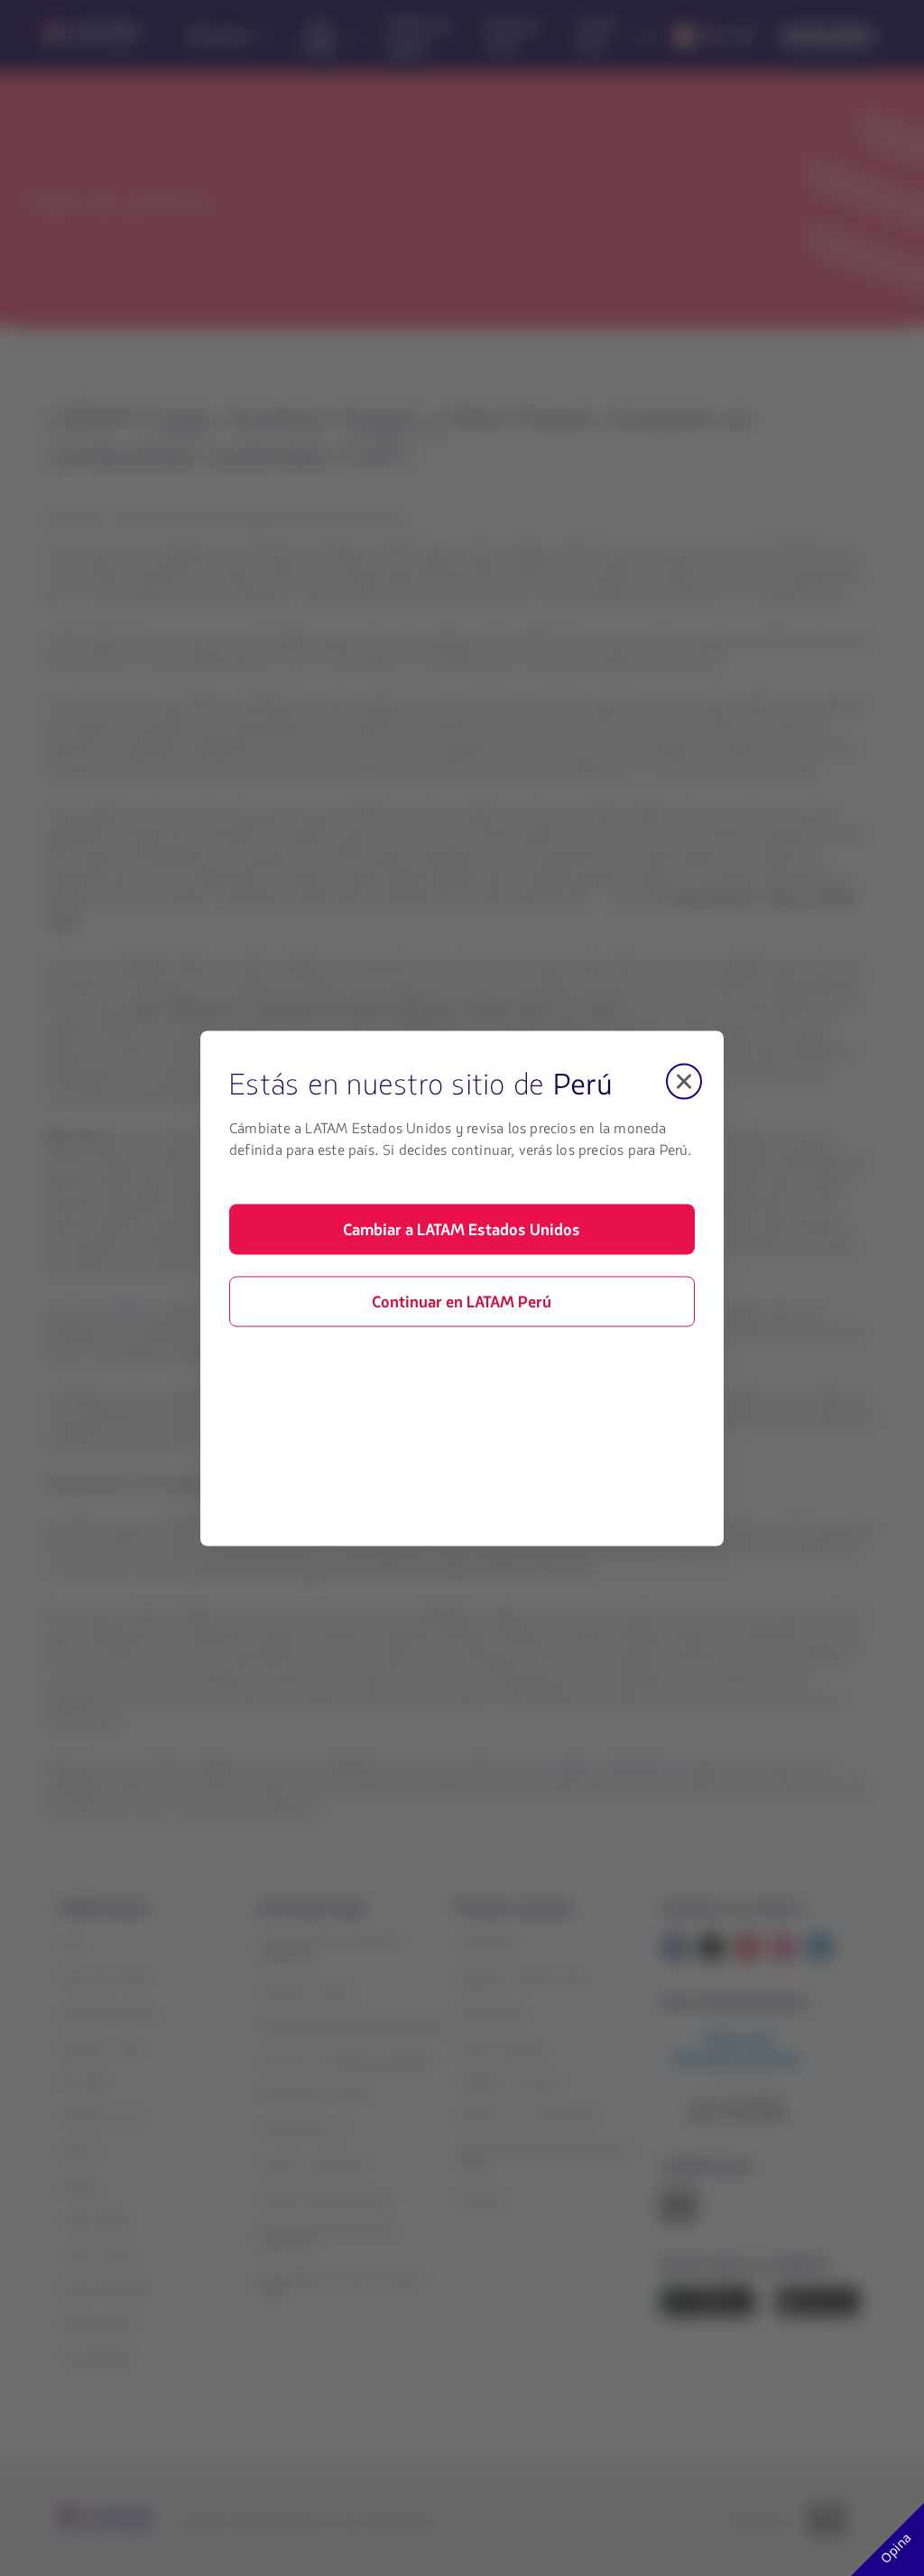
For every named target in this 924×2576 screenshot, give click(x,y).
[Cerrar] (684, 1081)
